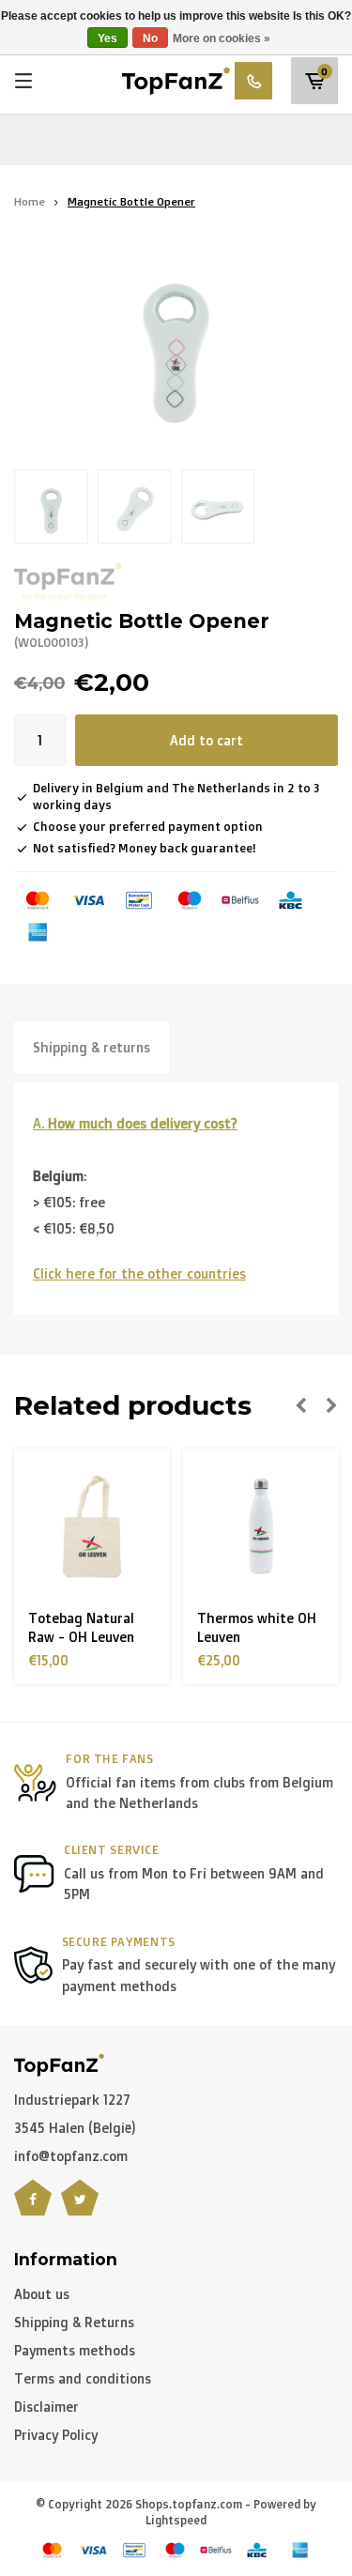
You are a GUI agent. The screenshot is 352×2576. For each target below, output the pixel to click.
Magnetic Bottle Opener (131, 201)
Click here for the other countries (139, 1273)
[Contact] (253, 81)
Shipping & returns (92, 1047)
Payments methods (75, 2350)
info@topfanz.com (71, 2156)
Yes (107, 38)
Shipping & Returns (74, 2322)
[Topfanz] (68, 582)
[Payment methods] (38, 900)
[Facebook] (33, 2209)
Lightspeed (176, 2520)
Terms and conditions (83, 2378)
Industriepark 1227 (72, 2100)
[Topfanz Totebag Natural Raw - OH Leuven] (92, 1526)
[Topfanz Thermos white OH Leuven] (261, 1526)
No (150, 38)
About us (42, 2294)
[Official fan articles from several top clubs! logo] (176, 79)
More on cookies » (222, 38)
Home (30, 201)
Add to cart (207, 740)
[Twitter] (80, 2209)
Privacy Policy (56, 2435)
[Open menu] (23, 81)
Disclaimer (46, 2407)
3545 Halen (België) (75, 2128)
